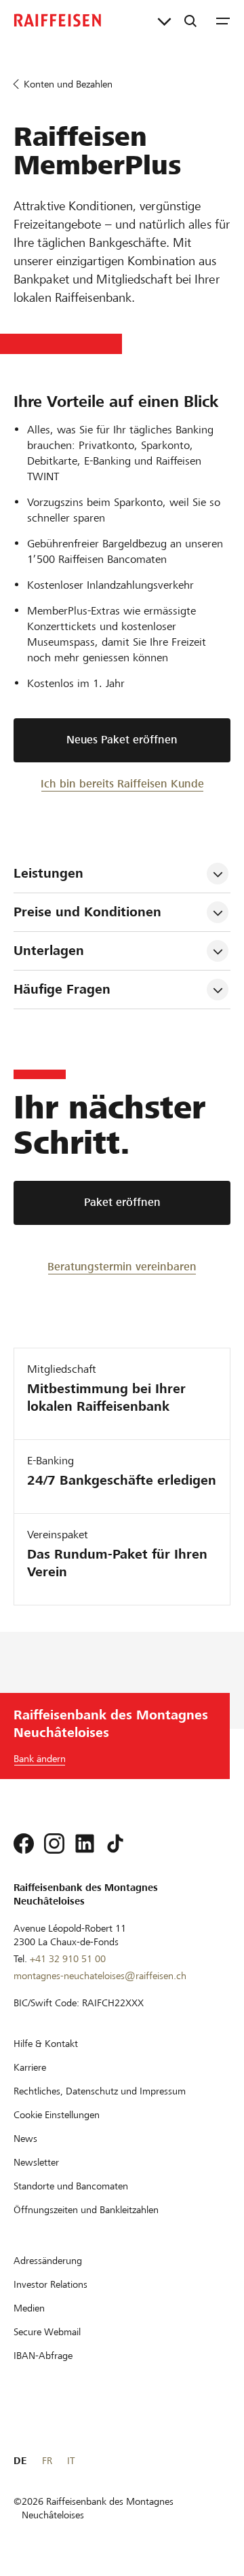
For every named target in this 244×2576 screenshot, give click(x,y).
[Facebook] (24, 1843)
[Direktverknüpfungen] (164, 20)
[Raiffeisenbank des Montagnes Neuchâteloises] (58, 20)
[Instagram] (54, 1843)
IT (71, 2461)
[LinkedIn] (85, 1843)
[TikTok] (115, 1843)
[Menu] (223, 20)
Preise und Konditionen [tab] (87, 912)
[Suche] (190, 20)
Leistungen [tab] (48, 873)
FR (47, 2461)
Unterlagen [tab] (49, 951)
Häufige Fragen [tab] (62, 989)
